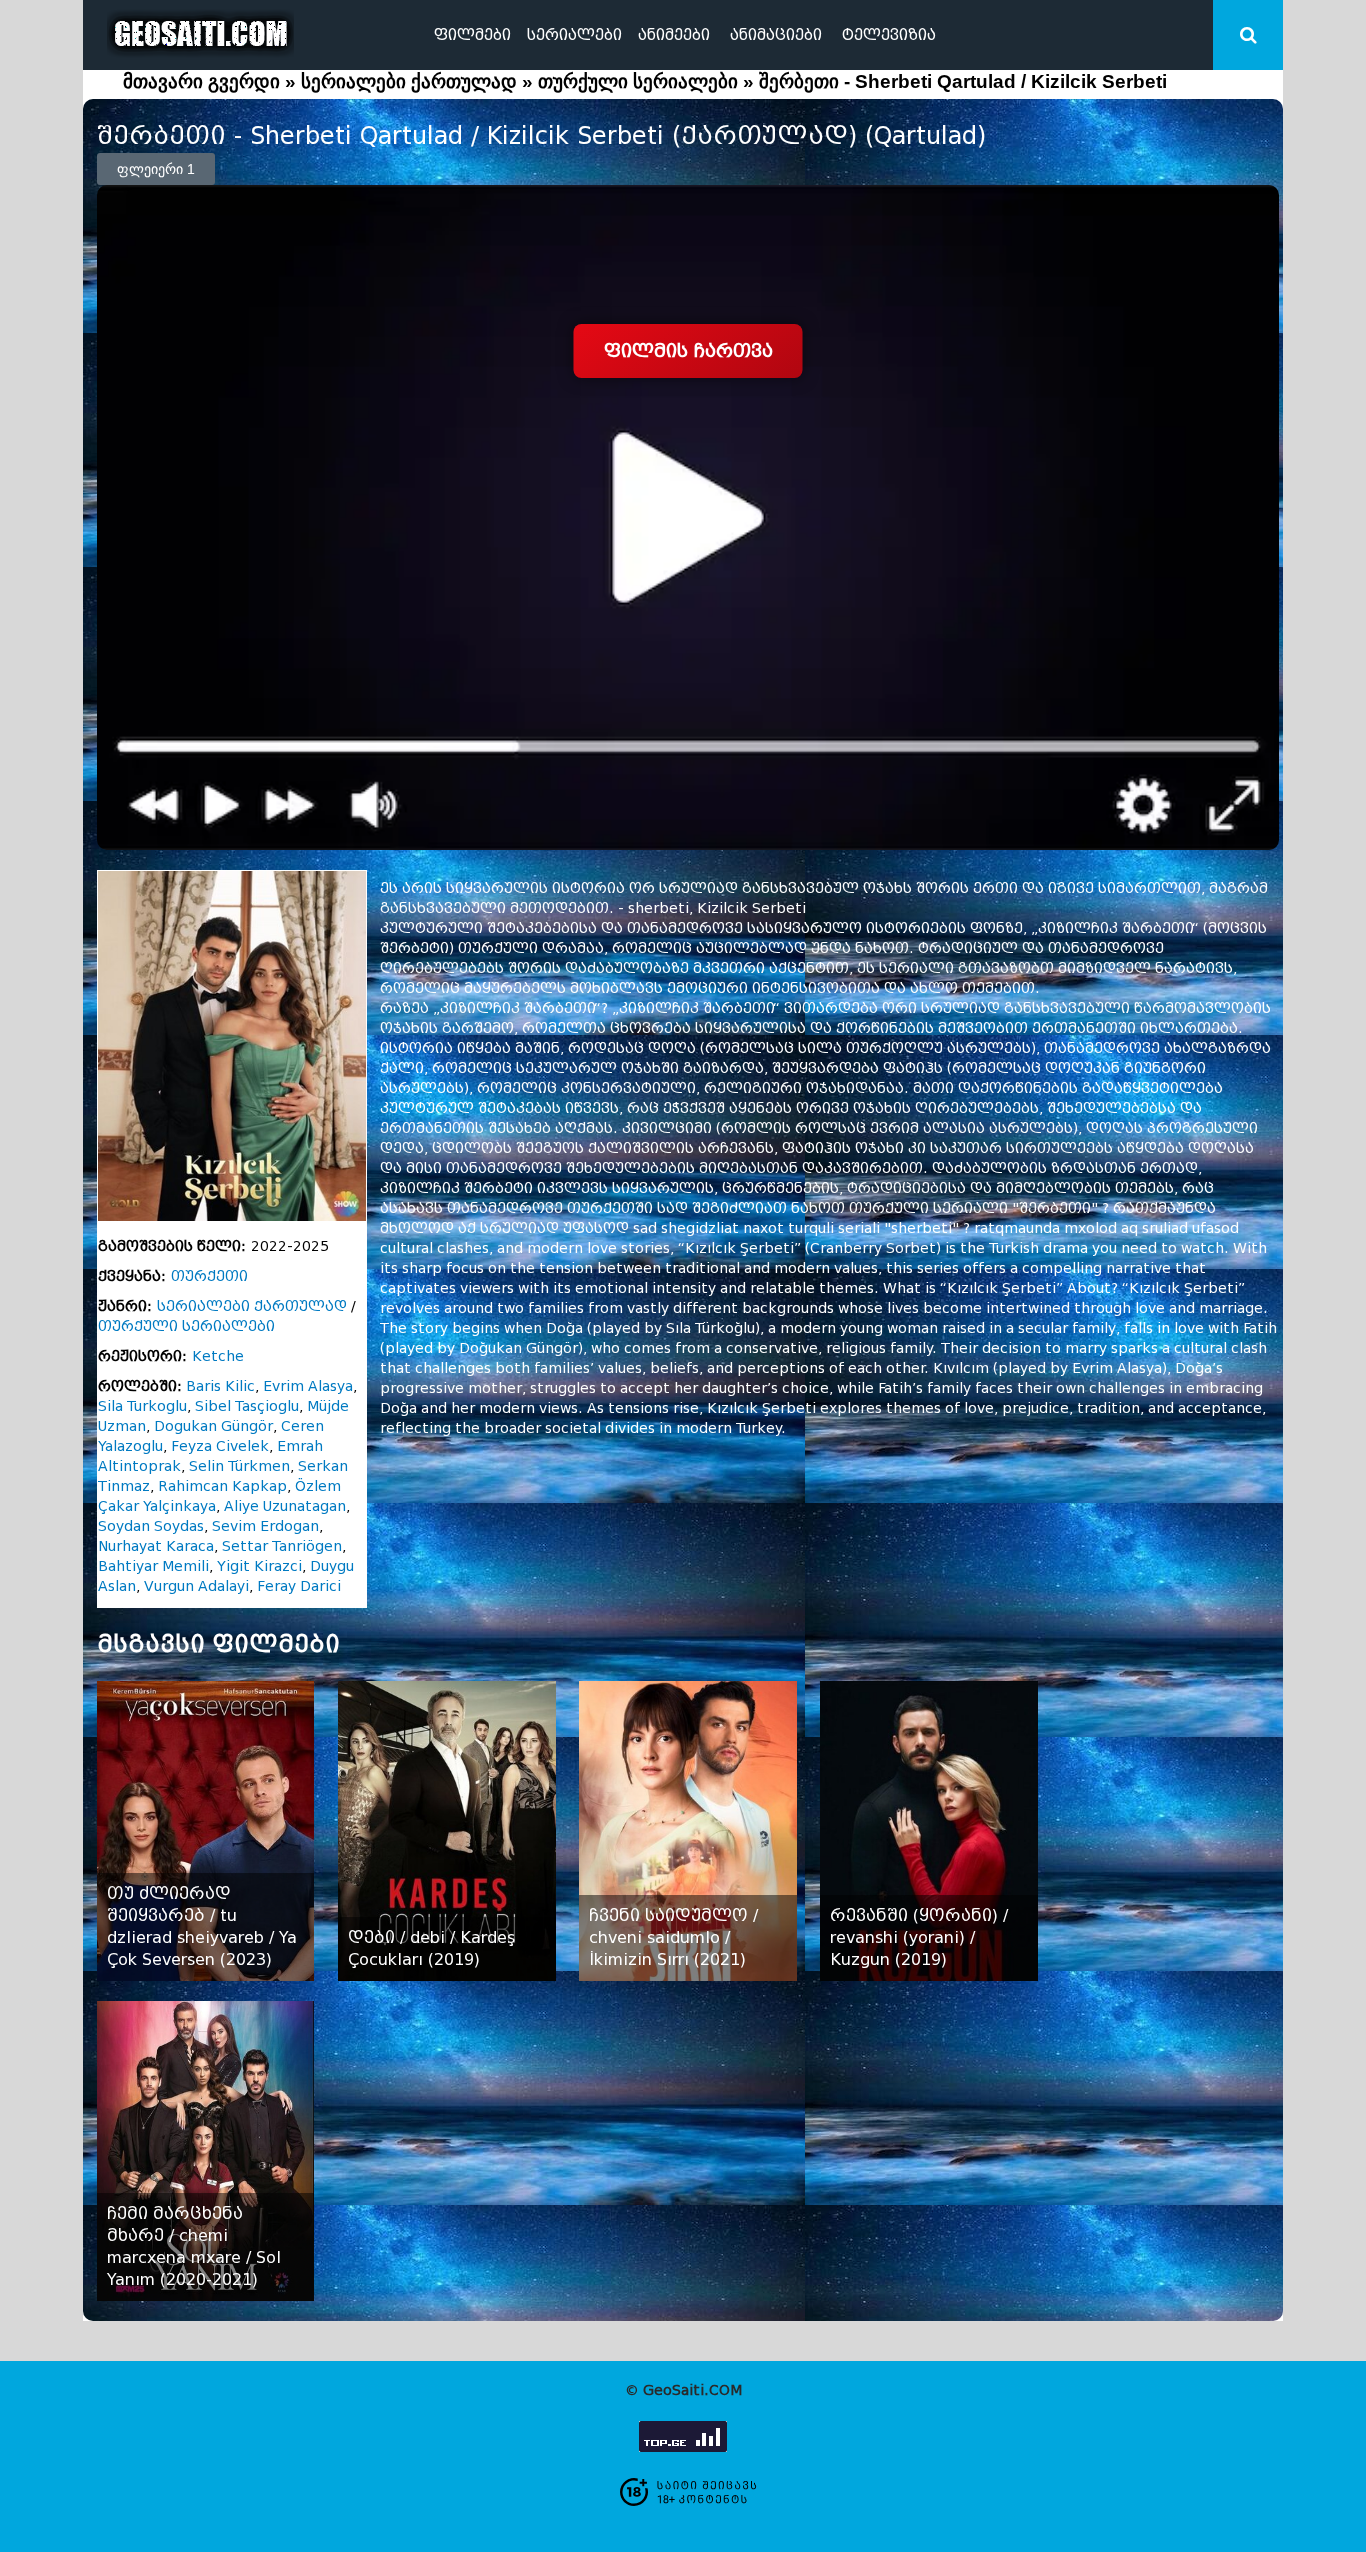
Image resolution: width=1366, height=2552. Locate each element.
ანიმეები (674, 35)
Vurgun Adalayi (196, 1586)
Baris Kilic (220, 1386)
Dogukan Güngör (213, 1426)
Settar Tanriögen (282, 1546)
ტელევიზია (889, 35)
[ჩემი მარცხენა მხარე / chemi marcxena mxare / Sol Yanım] (205, 2151)
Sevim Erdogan (265, 1526)
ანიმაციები (776, 35)
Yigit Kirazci (259, 1566)
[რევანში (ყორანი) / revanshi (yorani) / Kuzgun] (928, 1831)
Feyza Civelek (220, 1446)
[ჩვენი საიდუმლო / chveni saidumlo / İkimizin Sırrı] (687, 1831)
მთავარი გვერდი (201, 81)
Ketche (218, 1356)
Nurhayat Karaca (156, 1546)
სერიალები (574, 35)
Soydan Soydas (151, 1526)
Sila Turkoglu (142, 1406)
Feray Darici (299, 1586)
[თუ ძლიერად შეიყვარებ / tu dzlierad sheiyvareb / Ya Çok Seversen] (205, 1831)
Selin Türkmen (239, 1466)
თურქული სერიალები (638, 81)
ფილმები (472, 35)
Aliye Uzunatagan (285, 1506)
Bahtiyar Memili (153, 1566)
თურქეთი (209, 1276)
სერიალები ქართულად (409, 81)
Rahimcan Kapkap (222, 1486)
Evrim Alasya (308, 1386)
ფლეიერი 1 (156, 169)
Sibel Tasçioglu (247, 1406)
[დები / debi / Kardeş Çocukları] (446, 1831)
